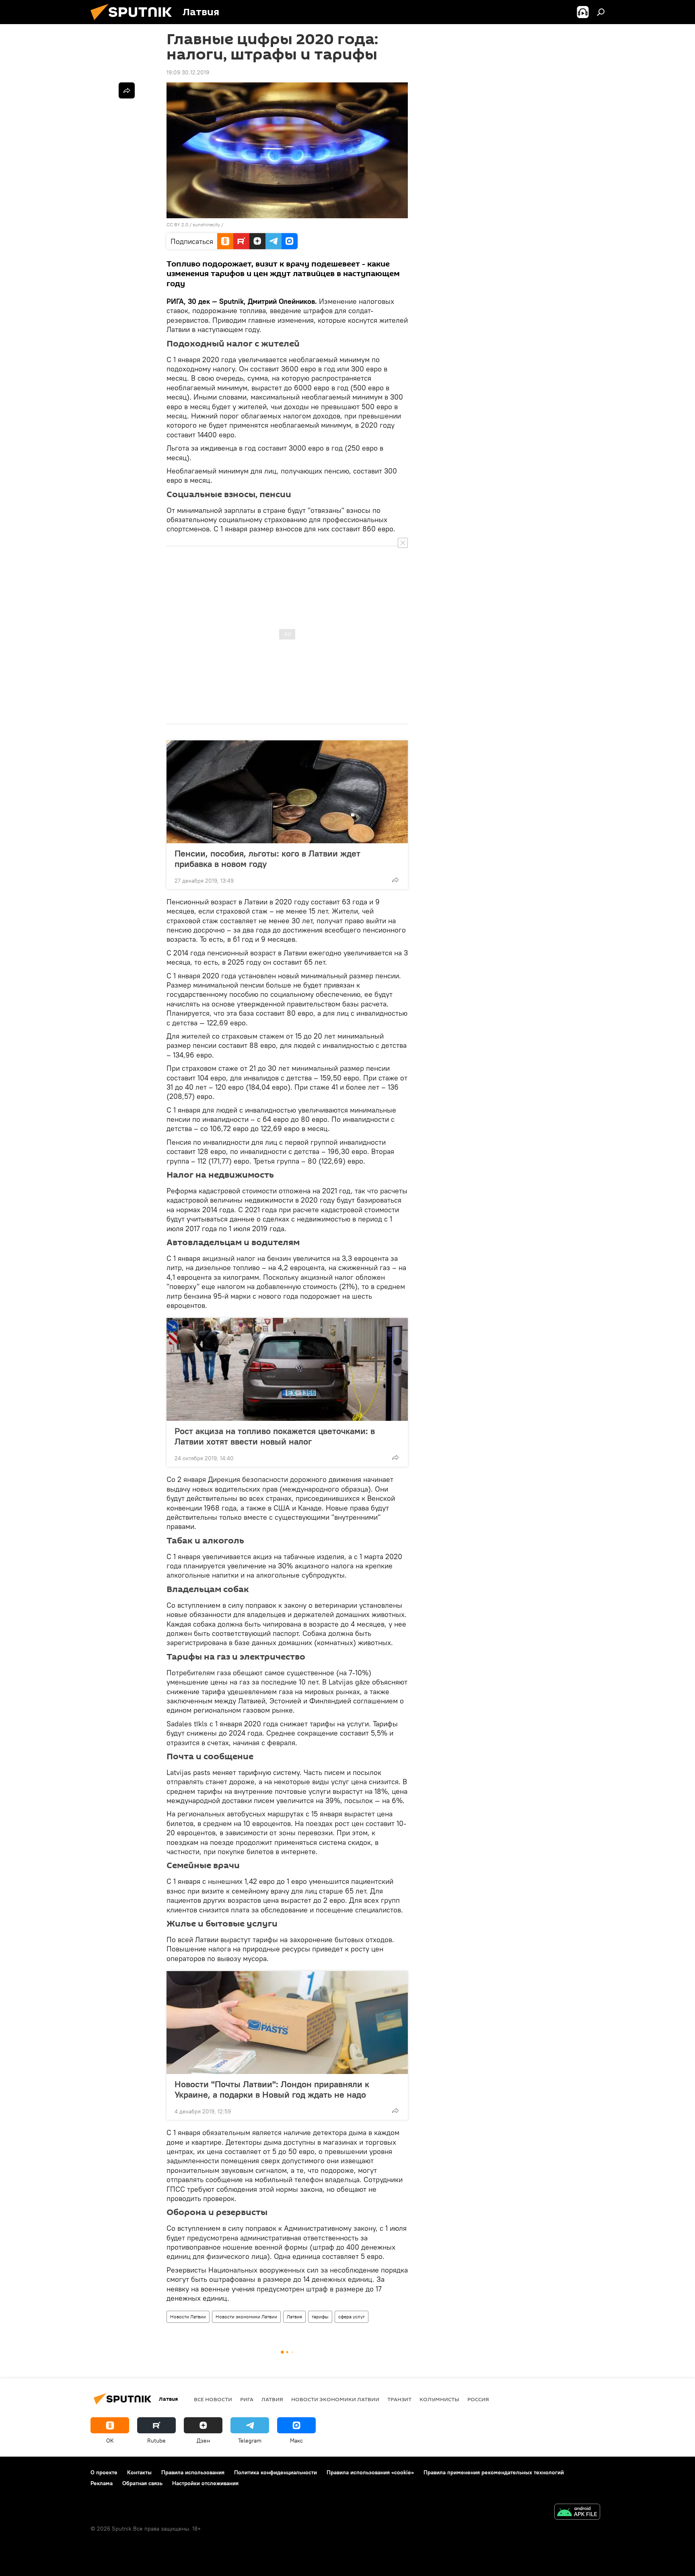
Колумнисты (439, 2399)
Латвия (294, 2317)
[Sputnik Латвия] (134, 22)
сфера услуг (352, 2317)
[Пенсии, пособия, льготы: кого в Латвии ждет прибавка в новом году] (287, 792)
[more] (395, 880)
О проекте (104, 2472)
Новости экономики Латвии (246, 2317)
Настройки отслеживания (205, 2483)
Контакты (139, 2472)
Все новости (213, 2399)
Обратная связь (142, 2483)
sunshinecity (206, 224)
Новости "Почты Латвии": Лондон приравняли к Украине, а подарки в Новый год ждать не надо (272, 2089)
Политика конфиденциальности (276, 2472)
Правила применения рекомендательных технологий (494, 2472)
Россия (478, 2399)
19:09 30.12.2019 (188, 72)
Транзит (399, 2399)
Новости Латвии (188, 2317)
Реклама (102, 2483)
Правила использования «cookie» (370, 2472)
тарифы (320, 2317)
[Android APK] (577, 2513)
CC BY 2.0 (177, 224)
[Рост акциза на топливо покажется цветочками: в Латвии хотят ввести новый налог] (287, 1369)
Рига (247, 2399)
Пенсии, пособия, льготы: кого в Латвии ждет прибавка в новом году (267, 859)
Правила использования (193, 2472)
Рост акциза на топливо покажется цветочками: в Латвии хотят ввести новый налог (275, 1436)
